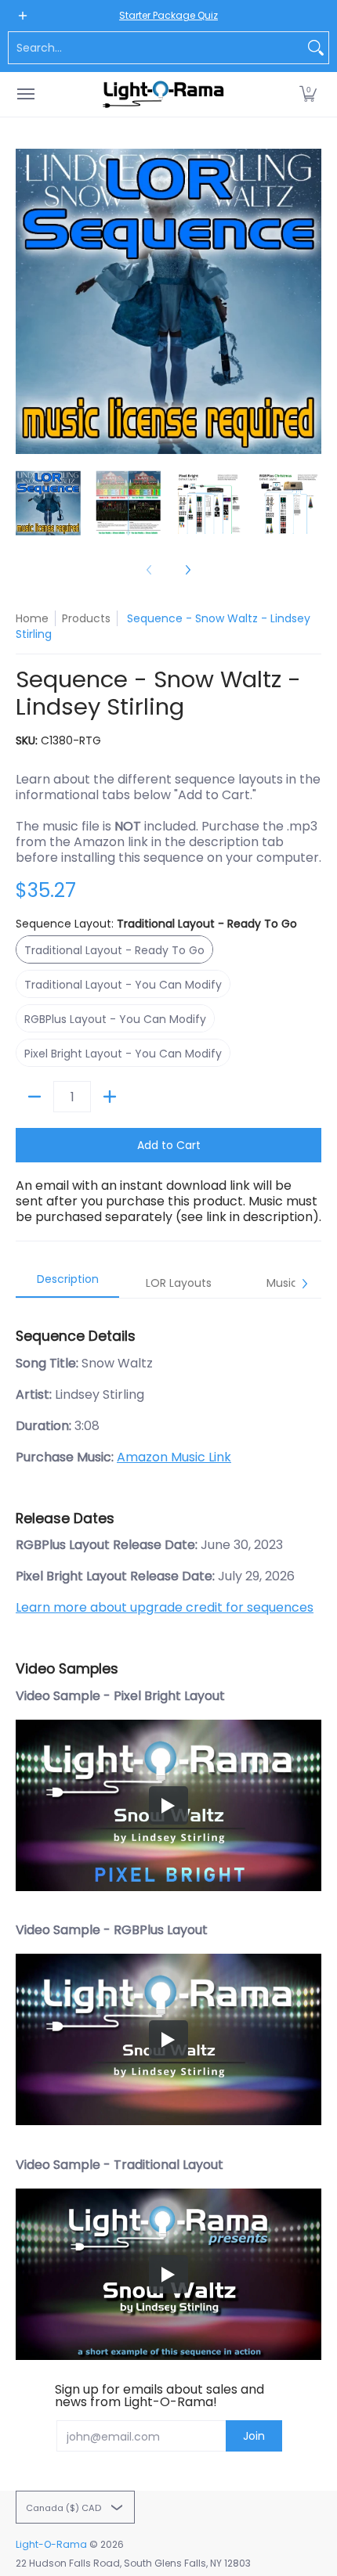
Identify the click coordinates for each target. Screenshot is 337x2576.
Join (254, 2436)
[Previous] (27, 301)
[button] (308, 94)
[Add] (110, 1097)
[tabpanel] (168, 1829)
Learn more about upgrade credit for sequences (165, 1607)
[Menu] (25, 94)
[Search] (316, 48)
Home (32, 618)
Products (86, 618)
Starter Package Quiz (168, 15)
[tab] (67, 1284)
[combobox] (156, 48)
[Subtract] (34, 1097)
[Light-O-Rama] (165, 94)
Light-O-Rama (51, 2544)
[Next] (310, 301)
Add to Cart (169, 1145)
